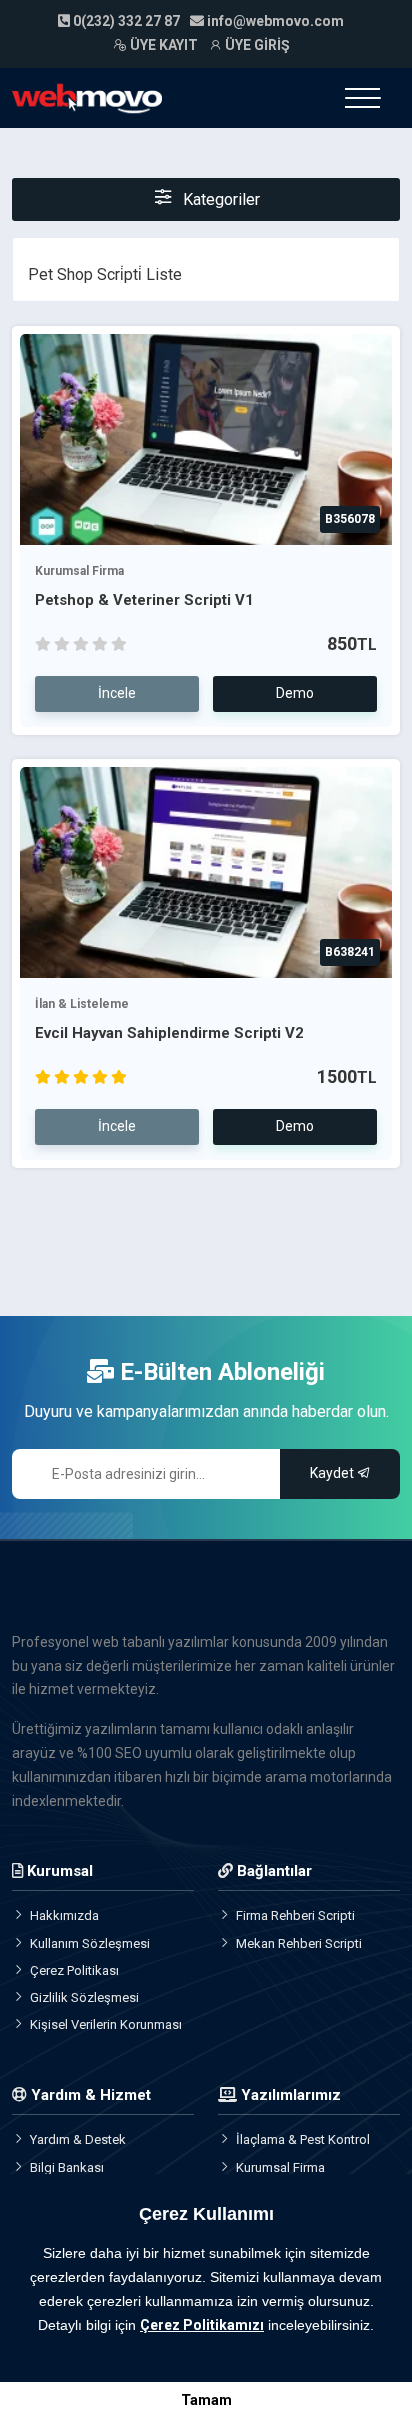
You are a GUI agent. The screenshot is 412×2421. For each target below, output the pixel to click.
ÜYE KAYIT (162, 45)
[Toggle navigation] (362, 98)
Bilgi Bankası (67, 2167)
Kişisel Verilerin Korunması (106, 2024)
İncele (117, 693)
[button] (31, 2351)
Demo (295, 693)
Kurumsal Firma (79, 571)
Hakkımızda (64, 1915)
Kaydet (333, 1473)
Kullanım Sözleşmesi (90, 1943)
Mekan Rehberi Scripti (299, 1943)
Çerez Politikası (74, 1970)
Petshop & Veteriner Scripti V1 (144, 600)
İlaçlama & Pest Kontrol (303, 2139)
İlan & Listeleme (82, 1004)
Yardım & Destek (78, 2139)
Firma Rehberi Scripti (295, 1915)
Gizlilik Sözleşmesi (84, 1997)
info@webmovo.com (275, 21)
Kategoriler (219, 199)
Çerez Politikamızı (202, 2325)
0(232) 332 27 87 (125, 21)
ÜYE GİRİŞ (256, 45)
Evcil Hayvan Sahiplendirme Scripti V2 (169, 1033)
